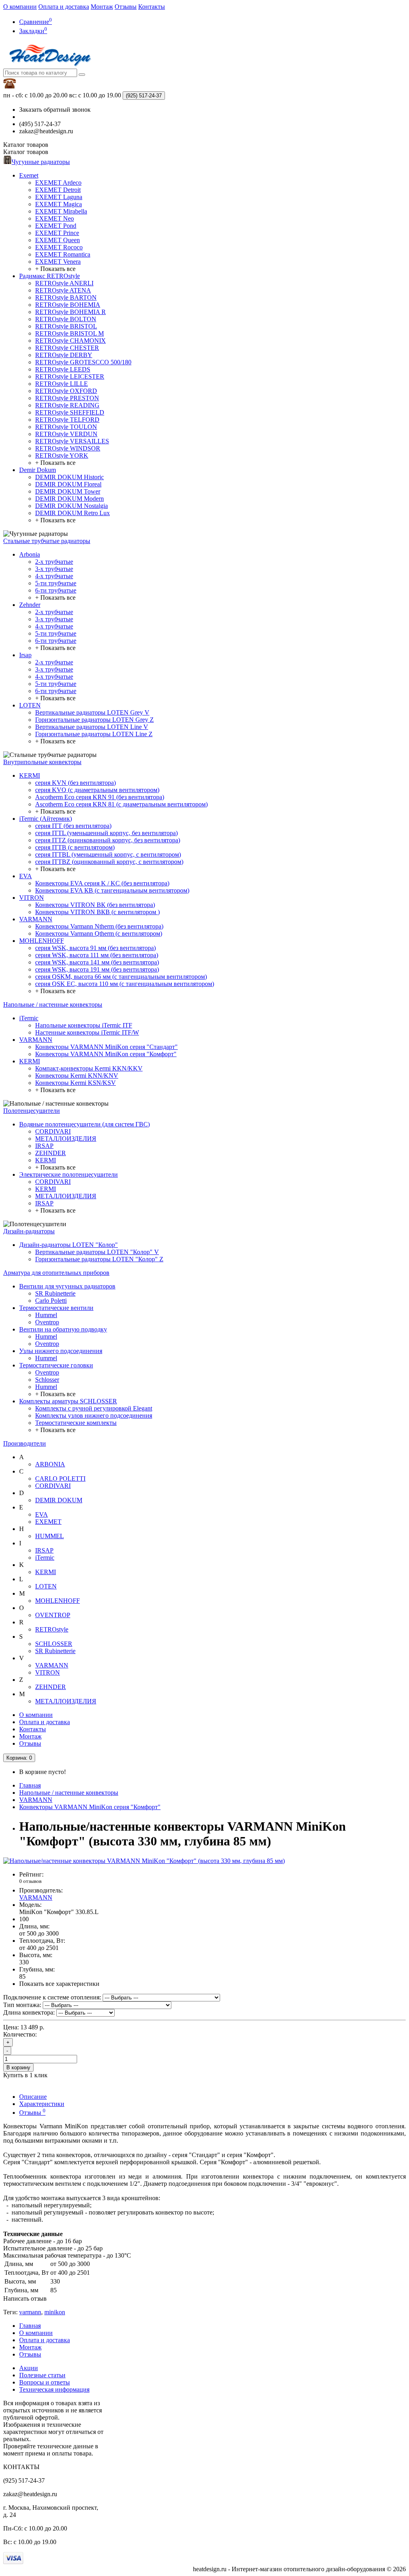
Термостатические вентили (56, 1308)
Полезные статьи (42, 2375)
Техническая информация (54, 2389)
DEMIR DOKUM (59, 1500)
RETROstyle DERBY (64, 355)
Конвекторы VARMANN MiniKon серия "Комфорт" (106, 1054)
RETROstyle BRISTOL (66, 326)
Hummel (46, 1315)
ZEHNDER (51, 1153)
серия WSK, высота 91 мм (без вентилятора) (95, 948)
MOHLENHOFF (42, 941)
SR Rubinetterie (55, 1293)
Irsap (25, 655)
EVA (26, 876)
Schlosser (47, 1380)
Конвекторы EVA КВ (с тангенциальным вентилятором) (112, 890)
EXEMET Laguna (59, 197)
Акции (29, 2368)
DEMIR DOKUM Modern (69, 499)
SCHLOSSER (54, 1644)
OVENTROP (53, 1615)
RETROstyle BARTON (66, 297)
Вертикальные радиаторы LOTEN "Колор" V (97, 1252)
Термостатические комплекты (76, 1423)
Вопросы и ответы (45, 2382)
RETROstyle (52, 1629)
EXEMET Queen (58, 240)
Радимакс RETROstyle (50, 276)
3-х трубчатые (54, 569)
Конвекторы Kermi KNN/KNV (77, 1076)
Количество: (20, 2034)
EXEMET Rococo (59, 247)
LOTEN (30, 705)
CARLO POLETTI (60, 1479)
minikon (55, 2312)
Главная (30, 1785)
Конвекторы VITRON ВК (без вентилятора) (95, 905)
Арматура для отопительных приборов (56, 1273)
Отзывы (126, 7)
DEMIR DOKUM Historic (69, 477)
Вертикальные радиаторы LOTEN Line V (92, 727)
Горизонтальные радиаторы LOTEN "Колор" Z (99, 1259)
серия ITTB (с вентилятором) (75, 847)
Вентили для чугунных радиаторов (67, 1286)
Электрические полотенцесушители (68, 1174)
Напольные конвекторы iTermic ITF (84, 1025)
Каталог (26, 152)
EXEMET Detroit (58, 190)
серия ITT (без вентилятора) (73, 826)
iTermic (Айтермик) (46, 819)
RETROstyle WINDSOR (68, 448)
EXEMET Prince (57, 233)
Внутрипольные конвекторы (42, 762)
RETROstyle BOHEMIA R (70, 312)
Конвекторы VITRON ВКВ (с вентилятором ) (97, 912)
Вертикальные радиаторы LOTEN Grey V (92, 712)
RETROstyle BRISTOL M (69, 333)
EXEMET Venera (58, 262)
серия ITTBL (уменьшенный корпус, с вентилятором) (108, 854)
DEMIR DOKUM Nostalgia (71, 506)
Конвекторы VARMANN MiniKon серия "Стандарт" (106, 1047)
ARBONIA (50, 1464)
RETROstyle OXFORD (66, 391)
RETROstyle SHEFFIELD (70, 412)
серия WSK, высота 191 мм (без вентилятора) (97, 969)
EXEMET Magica (59, 204)
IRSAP (44, 1146)
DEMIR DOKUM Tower (68, 491)
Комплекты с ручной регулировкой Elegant (94, 1408)
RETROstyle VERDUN (66, 434)
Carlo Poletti (51, 1301)
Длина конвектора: (29, 2012)
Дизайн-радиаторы (29, 1231)
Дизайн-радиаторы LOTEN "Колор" (68, 1245)
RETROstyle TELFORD (67, 420)
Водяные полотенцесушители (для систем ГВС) (84, 1124)
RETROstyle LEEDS (63, 369)
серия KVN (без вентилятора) (75, 783)
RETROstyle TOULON (66, 427)
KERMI (30, 775)
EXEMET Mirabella (61, 211)
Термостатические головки (56, 1365)
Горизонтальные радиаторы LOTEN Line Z (94, 734)
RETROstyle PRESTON (67, 398)
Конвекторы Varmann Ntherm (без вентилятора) (99, 926)
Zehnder (30, 605)
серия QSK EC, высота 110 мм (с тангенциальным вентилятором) (125, 984)
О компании (20, 7)
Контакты (152, 7)
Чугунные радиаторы (41, 162)
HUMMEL (50, 1536)
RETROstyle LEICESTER (70, 376)
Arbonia (30, 554)
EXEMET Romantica (63, 254)
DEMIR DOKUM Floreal (68, 484)
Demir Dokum (38, 470)
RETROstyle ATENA (63, 290)
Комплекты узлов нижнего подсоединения (94, 1415)
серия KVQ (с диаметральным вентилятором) (97, 790)
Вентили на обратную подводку (63, 1329)
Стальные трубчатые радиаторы (47, 541)
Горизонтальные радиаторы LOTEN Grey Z (94, 720)
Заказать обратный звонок (55, 110)
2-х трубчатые (54, 562)
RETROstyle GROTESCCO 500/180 (83, 362)
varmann (30, 2312)
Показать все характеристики (59, 1984)
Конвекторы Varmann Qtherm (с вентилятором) (99, 933)
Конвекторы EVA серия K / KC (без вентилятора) (102, 883)
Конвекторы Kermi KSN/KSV (75, 1083)
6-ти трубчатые (56, 590)
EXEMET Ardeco (58, 183)
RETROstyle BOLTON (66, 319)
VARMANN (36, 919)
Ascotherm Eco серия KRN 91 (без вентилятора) (100, 797)
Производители (25, 1443)
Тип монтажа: (22, 2005)
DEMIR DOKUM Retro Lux (72, 513)
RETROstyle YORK (62, 455)
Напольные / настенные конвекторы (53, 1005)
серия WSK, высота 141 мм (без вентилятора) (97, 962)
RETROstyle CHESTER (67, 348)
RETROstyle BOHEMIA (68, 305)
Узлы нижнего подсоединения (61, 1351)
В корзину (18, 2067)
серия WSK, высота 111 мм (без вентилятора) (97, 955)
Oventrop (47, 1322)
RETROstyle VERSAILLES (72, 441)
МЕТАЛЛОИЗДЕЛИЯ (66, 1139)
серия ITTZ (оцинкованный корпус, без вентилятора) (108, 840)
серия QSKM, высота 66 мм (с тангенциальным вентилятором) (121, 977)
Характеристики (42, 2104)
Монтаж (102, 7)
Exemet (29, 175)
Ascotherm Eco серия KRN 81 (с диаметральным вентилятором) (121, 804)
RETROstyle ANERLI (64, 283)
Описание (33, 2097)
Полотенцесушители (32, 1111)
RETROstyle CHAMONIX (70, 341)
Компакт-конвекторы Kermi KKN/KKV (89, 1068)
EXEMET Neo (55, 218)
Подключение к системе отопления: (52, 1997)
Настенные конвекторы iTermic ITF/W (87, 1032)
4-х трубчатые (54, 576)
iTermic (29, 1018)
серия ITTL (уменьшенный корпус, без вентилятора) (106, 833)
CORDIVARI (53, 1131)
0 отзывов (30, 1881)
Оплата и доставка (64, 7)
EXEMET (48, 1522)
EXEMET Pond (56, 226)
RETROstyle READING (67, 405)
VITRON (32, 898)
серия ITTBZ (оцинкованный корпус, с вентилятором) (109, 862)
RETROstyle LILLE (62, 384)
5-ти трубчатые (56, 583)
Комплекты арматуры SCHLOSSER (68, 1401)
